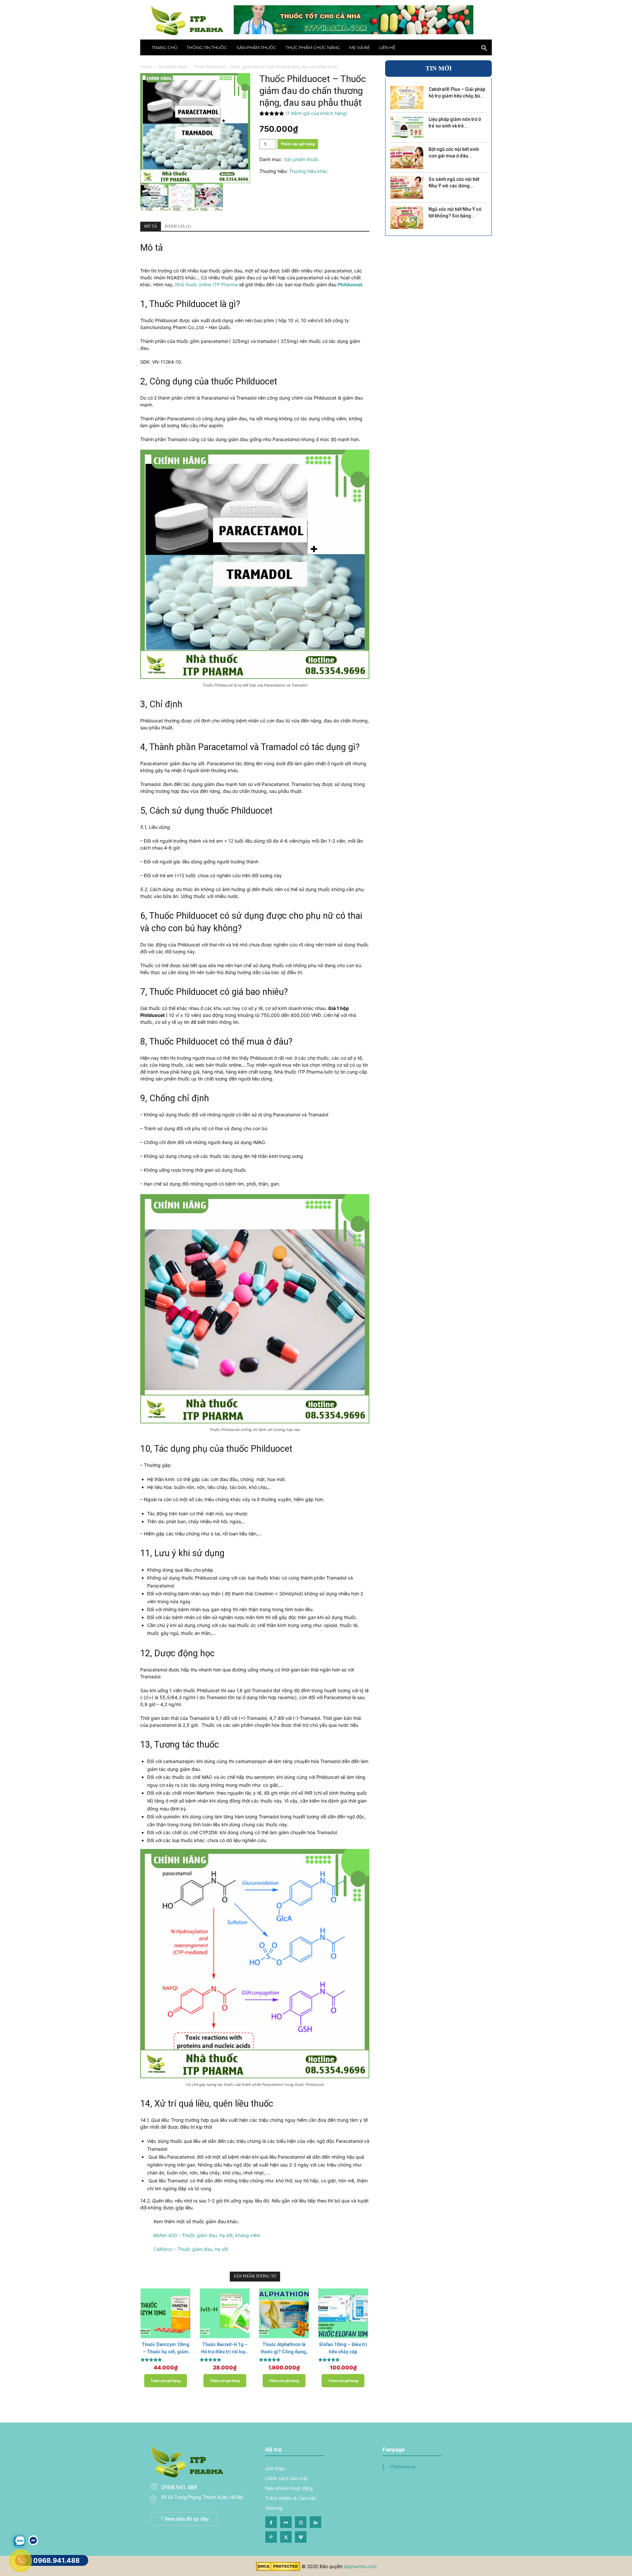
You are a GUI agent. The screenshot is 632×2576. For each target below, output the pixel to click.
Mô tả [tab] (151, 226)
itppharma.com (360, 2566)
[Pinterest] (271, 2537)
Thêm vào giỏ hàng (298, 144)
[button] (484, 49)
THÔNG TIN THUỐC (207, 47)
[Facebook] (271, 2522)
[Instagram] (301, 2522)
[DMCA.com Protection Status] (278, 2569)
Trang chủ (165, 47)
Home (146, 67)
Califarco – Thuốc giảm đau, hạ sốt (191, 2249)
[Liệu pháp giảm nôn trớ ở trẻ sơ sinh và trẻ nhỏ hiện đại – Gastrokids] (407, 127)
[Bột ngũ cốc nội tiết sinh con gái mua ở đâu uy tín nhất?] (407, 157)
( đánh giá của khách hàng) (316, 113)
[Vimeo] (301, 2537)
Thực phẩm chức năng (313, 47)
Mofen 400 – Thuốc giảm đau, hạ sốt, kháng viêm (207, 2235)
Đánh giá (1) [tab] (178, 226)
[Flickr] (286, 2522)
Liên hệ (387, 47)
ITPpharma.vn (402, 2467)
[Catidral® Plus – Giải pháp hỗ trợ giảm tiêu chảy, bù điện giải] (407, 98)
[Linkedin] (316, 2522)
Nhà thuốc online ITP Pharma (206, 284)
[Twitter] (286, 2537)
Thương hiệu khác (308, 171)
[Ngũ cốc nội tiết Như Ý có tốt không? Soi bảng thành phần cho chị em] (407, 217)
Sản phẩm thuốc (256, 47)
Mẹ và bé (360, 47)
